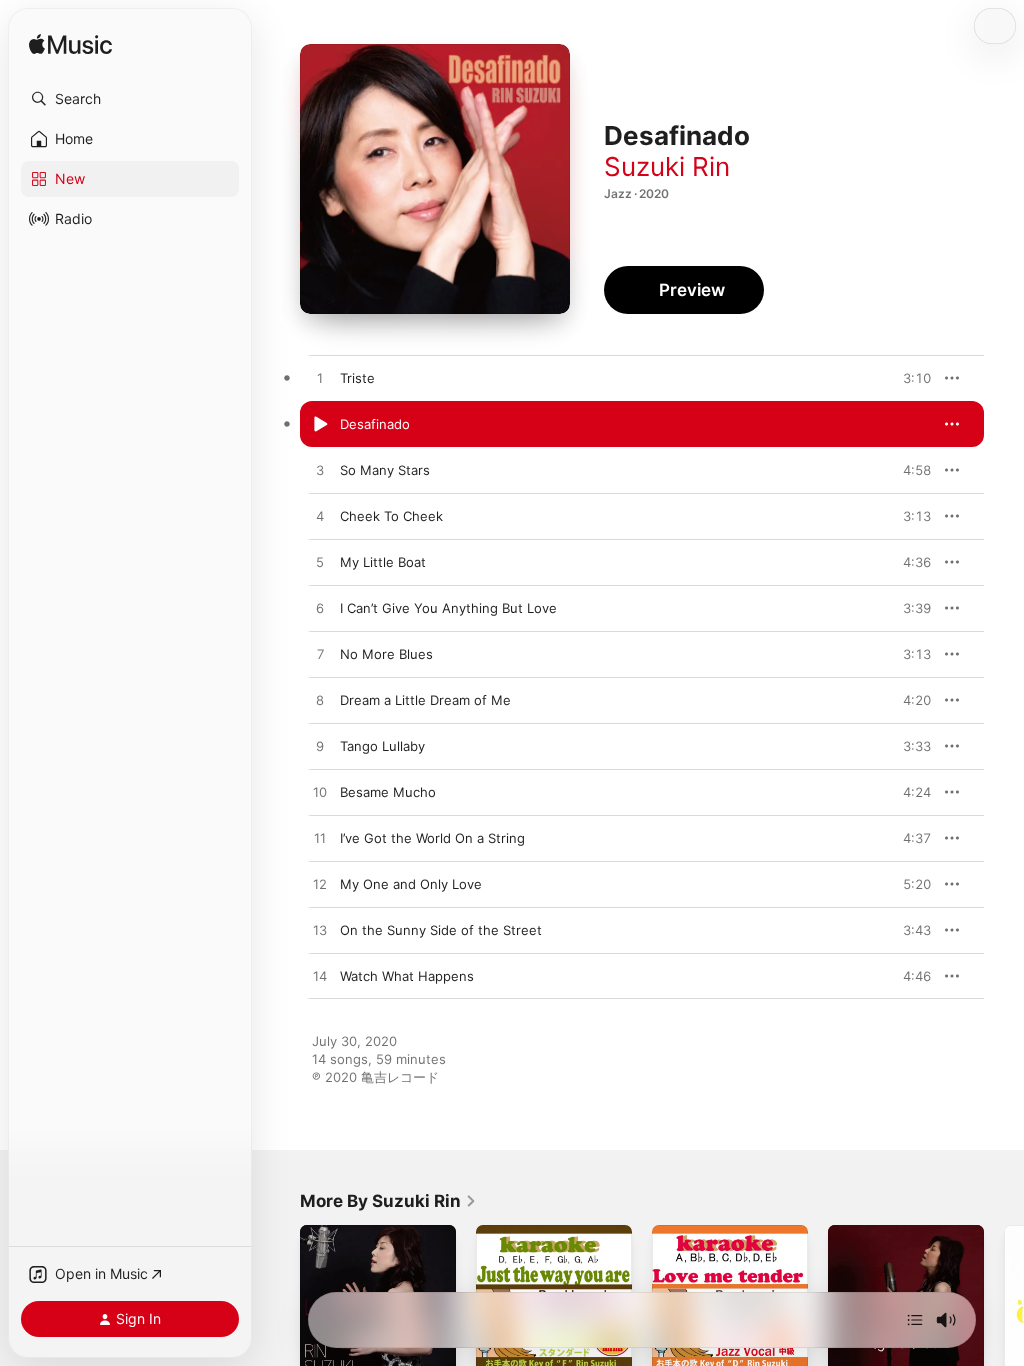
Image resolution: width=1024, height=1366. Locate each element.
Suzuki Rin (667, 166)
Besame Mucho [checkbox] (388, 792)
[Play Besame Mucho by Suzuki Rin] (320, 793)
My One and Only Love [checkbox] (411, 884)
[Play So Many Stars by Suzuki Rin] (320, 471)
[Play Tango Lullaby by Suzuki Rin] (320, 747)
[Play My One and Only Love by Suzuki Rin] (320, 885)
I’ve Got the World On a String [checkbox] (432, 838)
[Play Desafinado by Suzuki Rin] (320, 425)
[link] (388, 1201)
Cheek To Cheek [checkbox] (391, 516)
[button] (130, 99)
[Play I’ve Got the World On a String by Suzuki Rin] (320, 839)
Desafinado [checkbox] (375, 424)
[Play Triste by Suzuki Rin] (320, 379)
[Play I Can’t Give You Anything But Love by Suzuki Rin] (320, 609)
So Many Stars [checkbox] (385, 470)
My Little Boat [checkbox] (383, 562)
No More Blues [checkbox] (386, 654)
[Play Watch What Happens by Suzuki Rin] (320, 977)
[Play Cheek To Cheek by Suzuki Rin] (320, 517)
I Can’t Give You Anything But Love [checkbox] (448, 608)
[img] (70, 45)
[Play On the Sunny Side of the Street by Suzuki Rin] (320, 931)
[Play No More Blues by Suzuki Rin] (320, 655)
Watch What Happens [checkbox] (407, 976)
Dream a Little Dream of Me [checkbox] (425, 700)
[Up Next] (915, 1320)
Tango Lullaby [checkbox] (382, 746)
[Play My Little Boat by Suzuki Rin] (320, 563)
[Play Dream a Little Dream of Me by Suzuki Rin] (320, 701)
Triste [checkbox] (357, 378)
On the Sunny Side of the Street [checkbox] (441, 930)
